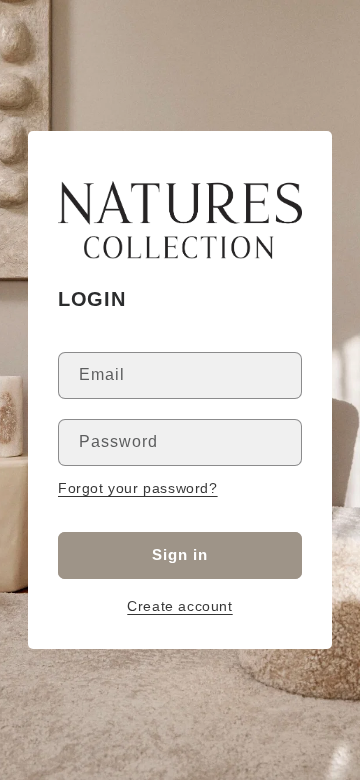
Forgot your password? (138, 488)
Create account (179, 606)
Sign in (180, 554)
